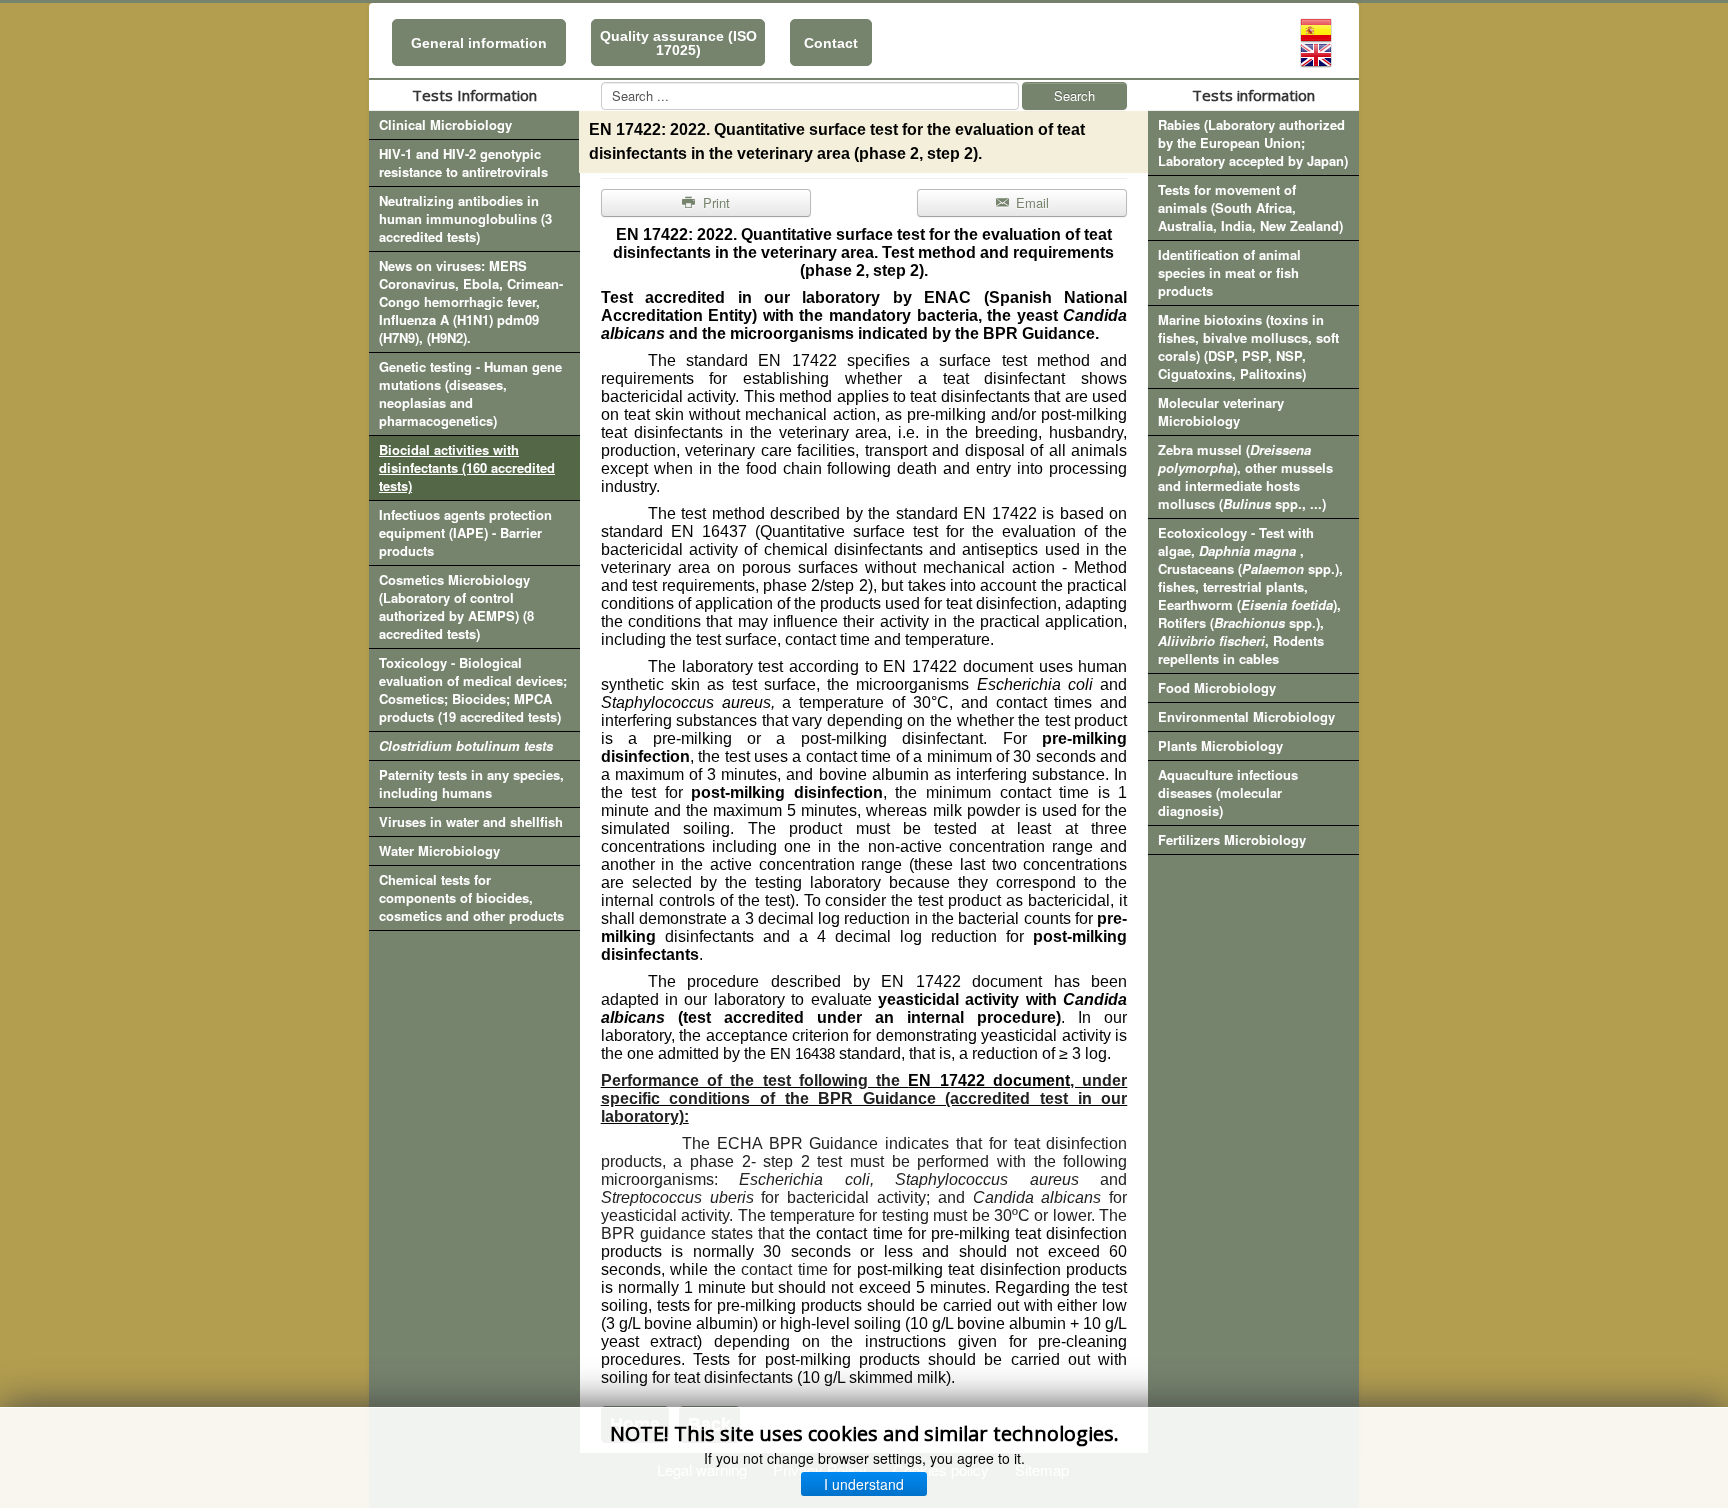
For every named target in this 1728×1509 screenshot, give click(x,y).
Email (1030, 202)
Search (1074, 95)
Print (714, 202)
